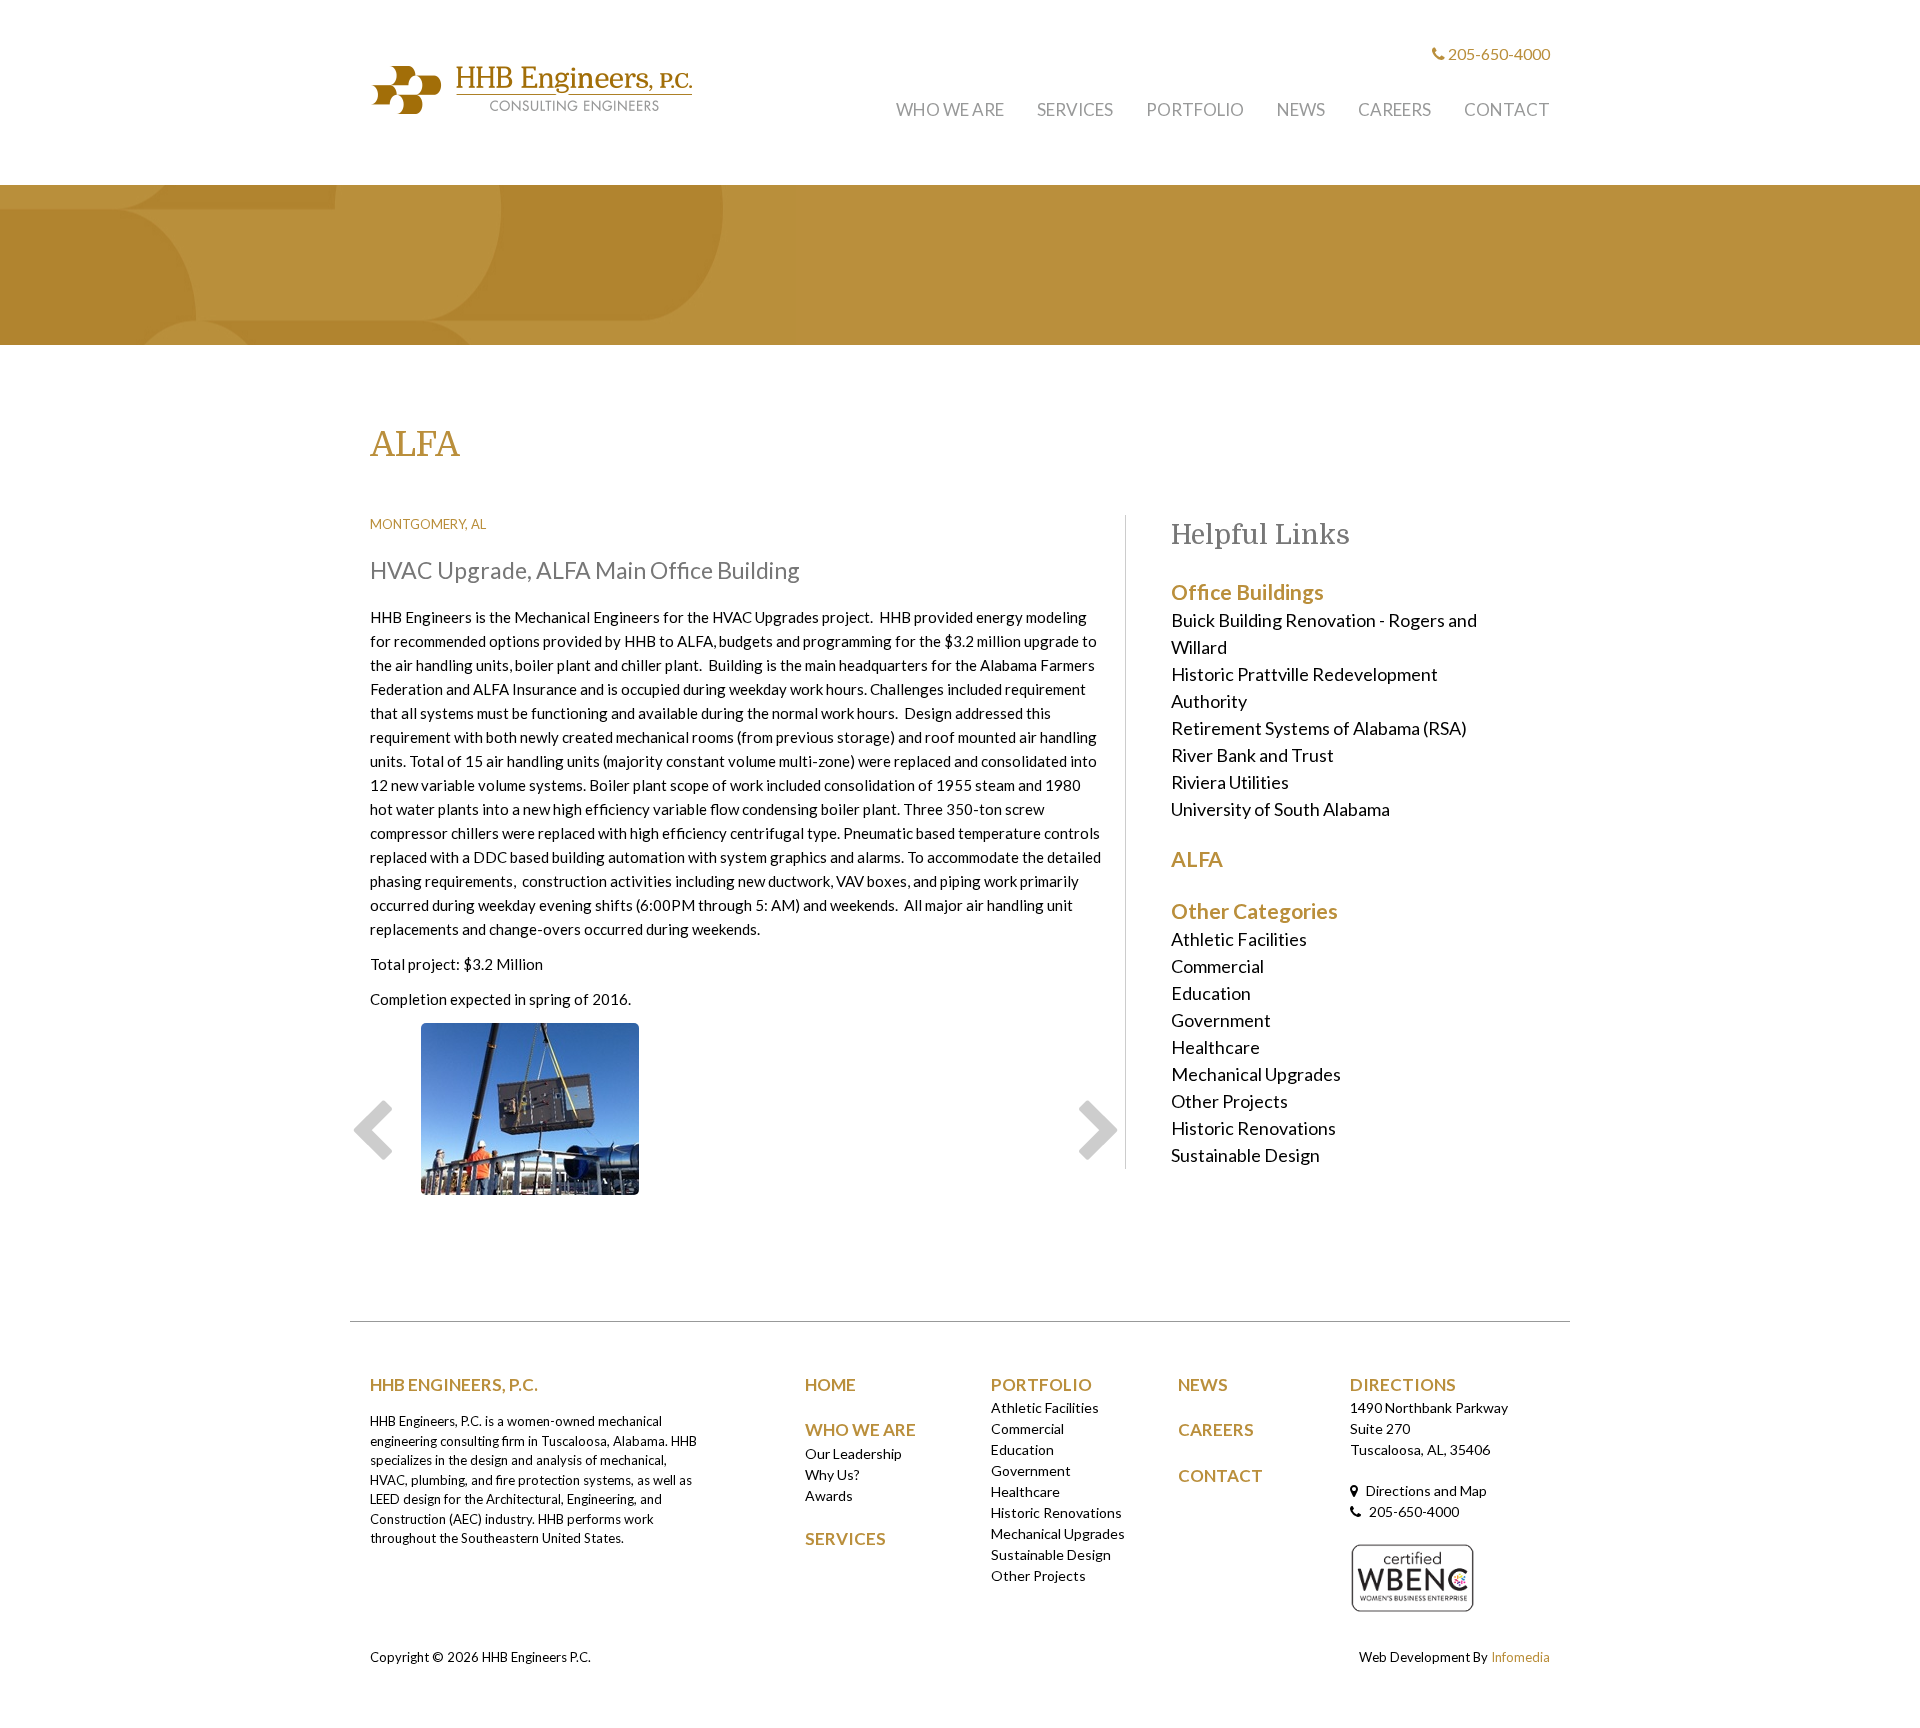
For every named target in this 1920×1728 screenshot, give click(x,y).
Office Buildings (1247, 591)
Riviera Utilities (1230, 782)
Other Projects (1229, 1101)
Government (1221, 1020)
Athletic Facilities (1239, 939)
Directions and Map (1425, 1490)
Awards (829, 1495)
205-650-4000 (1497, 53)
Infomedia (1520, 1657)
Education (1211, 993)
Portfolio (1195, 109)
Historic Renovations (1253, 1128)
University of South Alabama (1280, 809)
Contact (1507, 109)
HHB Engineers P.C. (536, 1657)
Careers (1394, 109)
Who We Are (950, 109)
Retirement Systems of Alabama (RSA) (1319, 728)
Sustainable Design (1245, 1155)
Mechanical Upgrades (1256, 1074)
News (1301, 109)
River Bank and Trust (1252, 755)
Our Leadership (853, 1453)
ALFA (1197, 858)
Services (1075, 109)
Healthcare (1215, 1047)
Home (830, 1384)
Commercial (1217, 966)
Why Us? (832, 1474)
